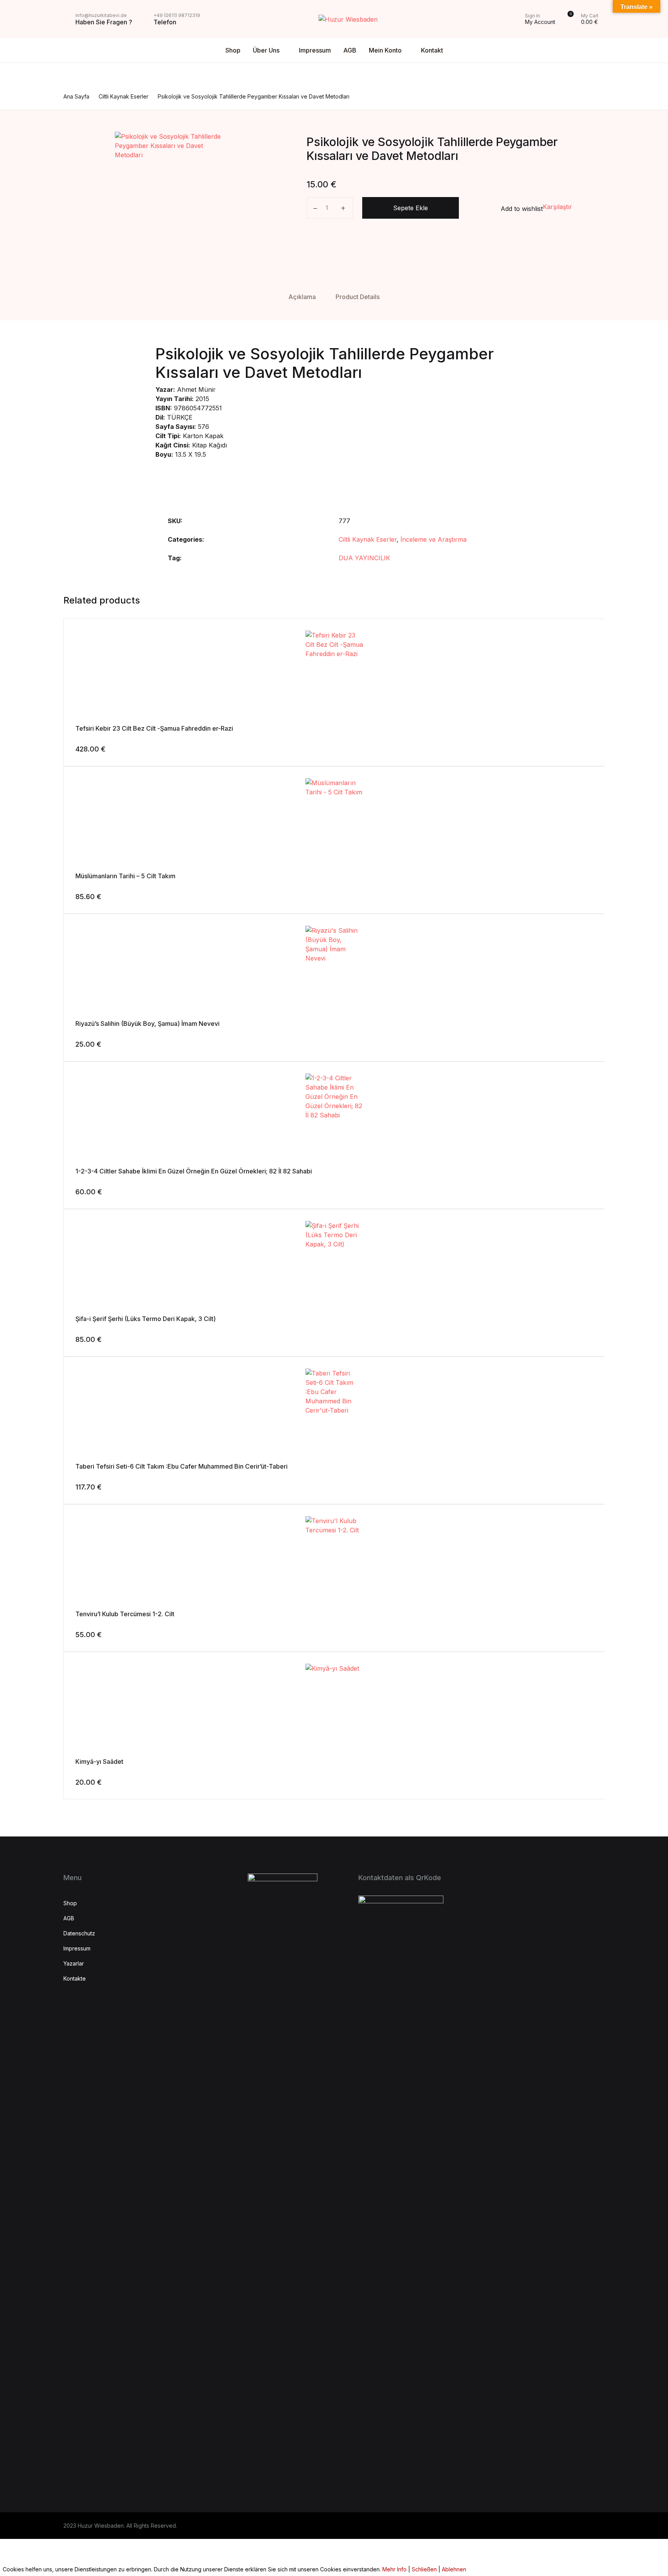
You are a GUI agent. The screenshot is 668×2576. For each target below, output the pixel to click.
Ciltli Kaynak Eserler (368, 539)
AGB (350, 50)
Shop (233, 50)
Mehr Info (394, 2569)
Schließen (424, 2569)
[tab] (302, 297)
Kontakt (432, 50)
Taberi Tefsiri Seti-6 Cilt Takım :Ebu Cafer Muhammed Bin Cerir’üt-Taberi (181, 1466)
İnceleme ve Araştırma (434, 539)
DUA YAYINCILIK (364, 558)
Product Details (358, 297)
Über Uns (266, 50)
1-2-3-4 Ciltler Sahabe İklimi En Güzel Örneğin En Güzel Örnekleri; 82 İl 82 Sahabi (194, 1171)
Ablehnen (454, 2569)
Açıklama (302, 297)
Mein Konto (385, 50)
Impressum (315, 50)
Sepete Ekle (411, 208)
